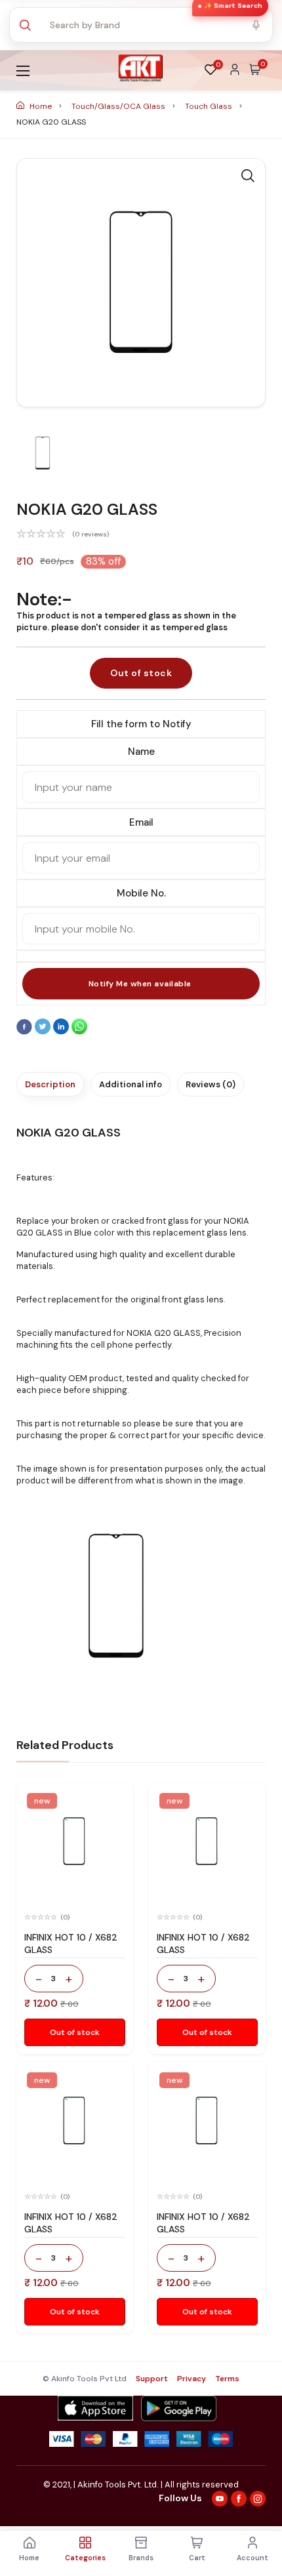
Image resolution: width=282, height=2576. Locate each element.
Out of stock (141, 673)
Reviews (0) (211, 1084)
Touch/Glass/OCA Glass (119, 106)
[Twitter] (44, 1032)
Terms (227, 2379)
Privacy (191, 2379)
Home (41, 106)
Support (152, 2379)
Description (50, 1084)
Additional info (131, 1084)
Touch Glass (210, 106)
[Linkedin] (62, 1032)
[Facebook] (26, 1032)
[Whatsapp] (79, 1032)
